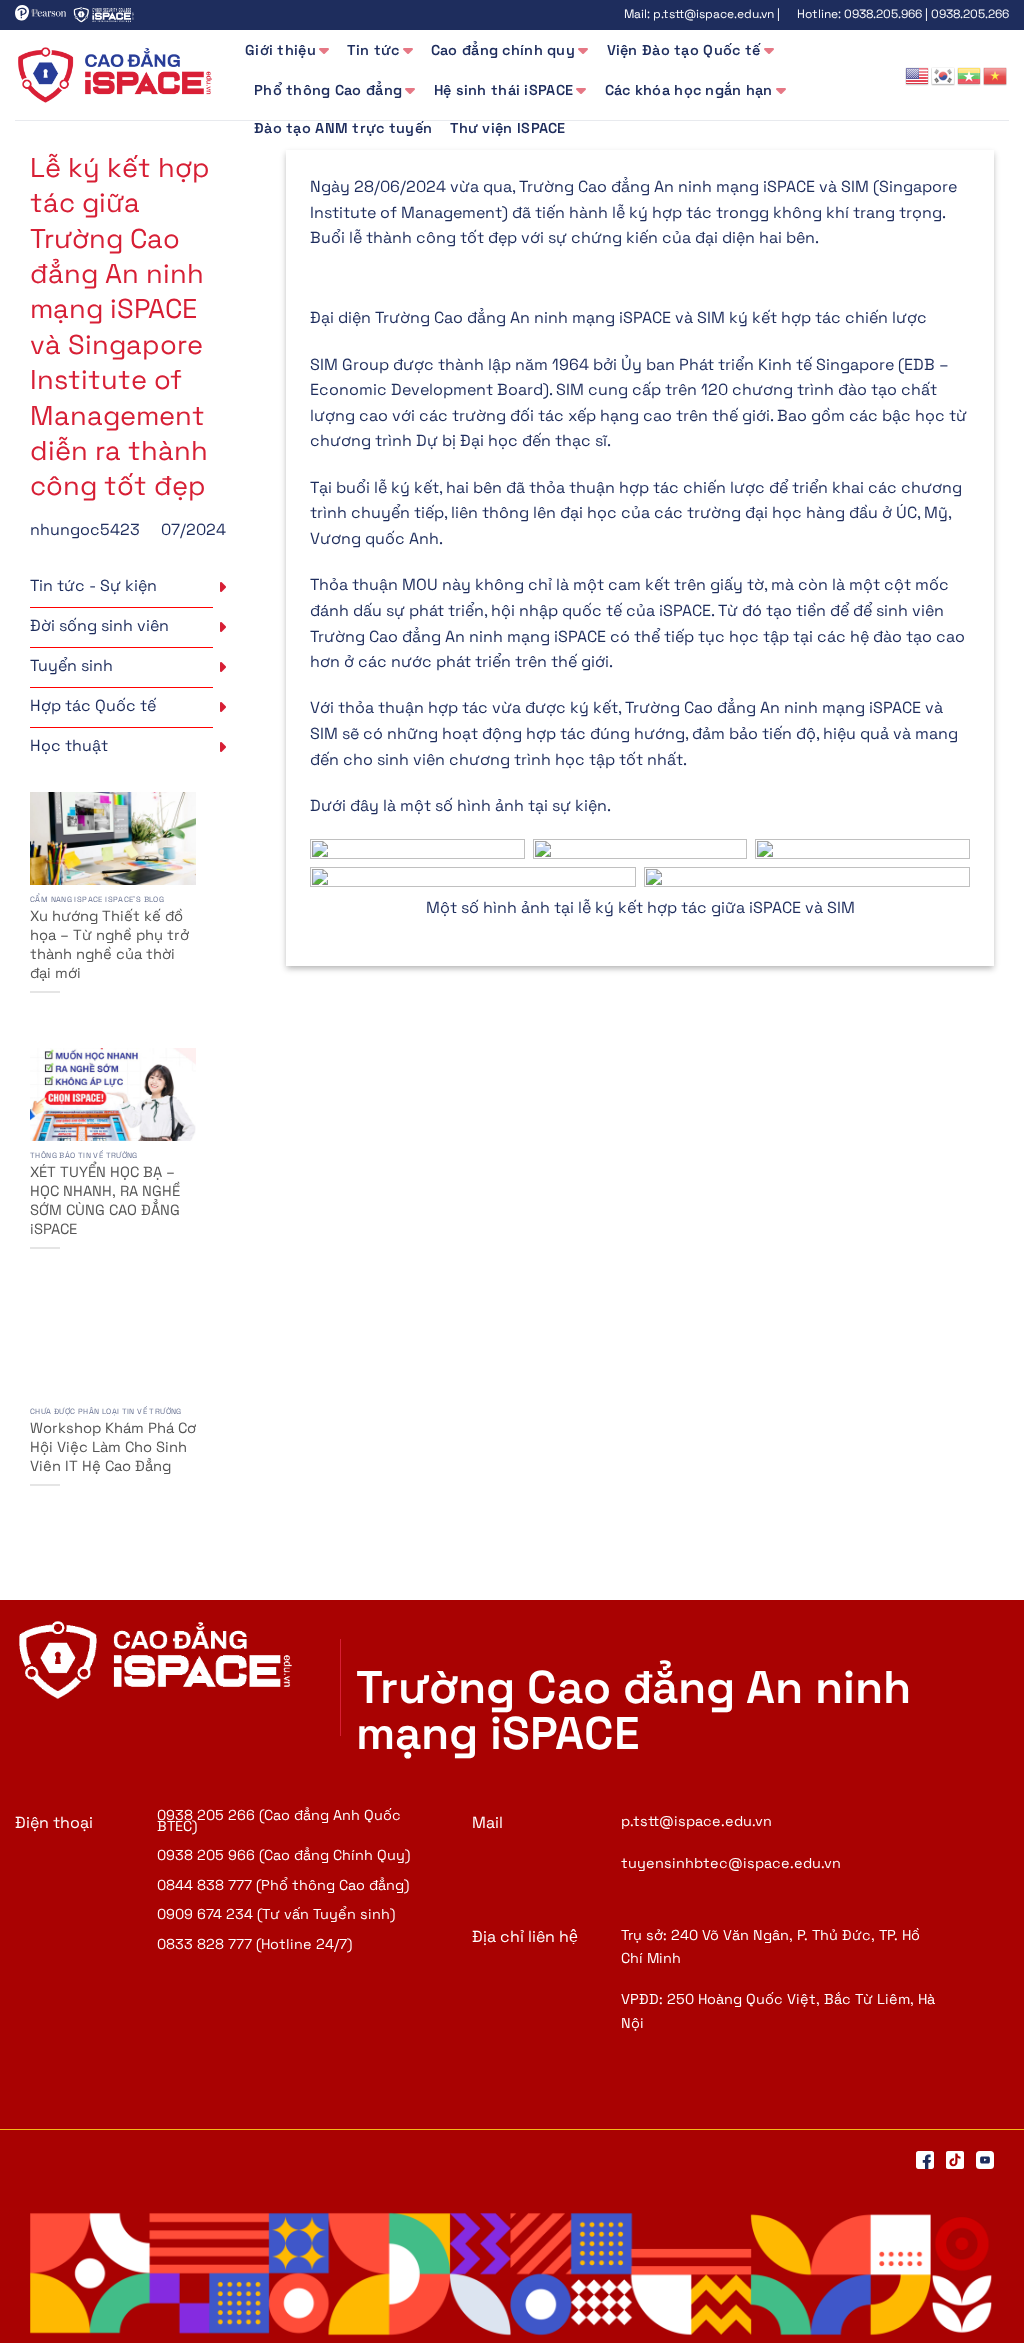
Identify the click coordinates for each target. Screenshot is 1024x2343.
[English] (918, 74)
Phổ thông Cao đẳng (328, 90)
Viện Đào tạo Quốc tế (684, 50)
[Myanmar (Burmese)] (970, 74)
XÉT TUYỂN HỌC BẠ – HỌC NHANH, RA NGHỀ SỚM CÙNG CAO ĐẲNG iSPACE (105, 1200)
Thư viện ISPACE (507, 128)
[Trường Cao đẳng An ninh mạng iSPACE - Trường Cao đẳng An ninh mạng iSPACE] (115, 75)
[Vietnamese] (996, 74)
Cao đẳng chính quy (503, 50)
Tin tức (373, 50)
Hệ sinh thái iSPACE (503, 90)
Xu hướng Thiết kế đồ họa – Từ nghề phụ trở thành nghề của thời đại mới (109, 944)
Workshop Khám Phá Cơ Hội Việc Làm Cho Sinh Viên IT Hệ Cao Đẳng (113, 1447)
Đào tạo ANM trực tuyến (343, 128)
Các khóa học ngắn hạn (689, 90)
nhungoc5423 (85, 529)
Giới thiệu (280, 50)
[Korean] (944, 74)
